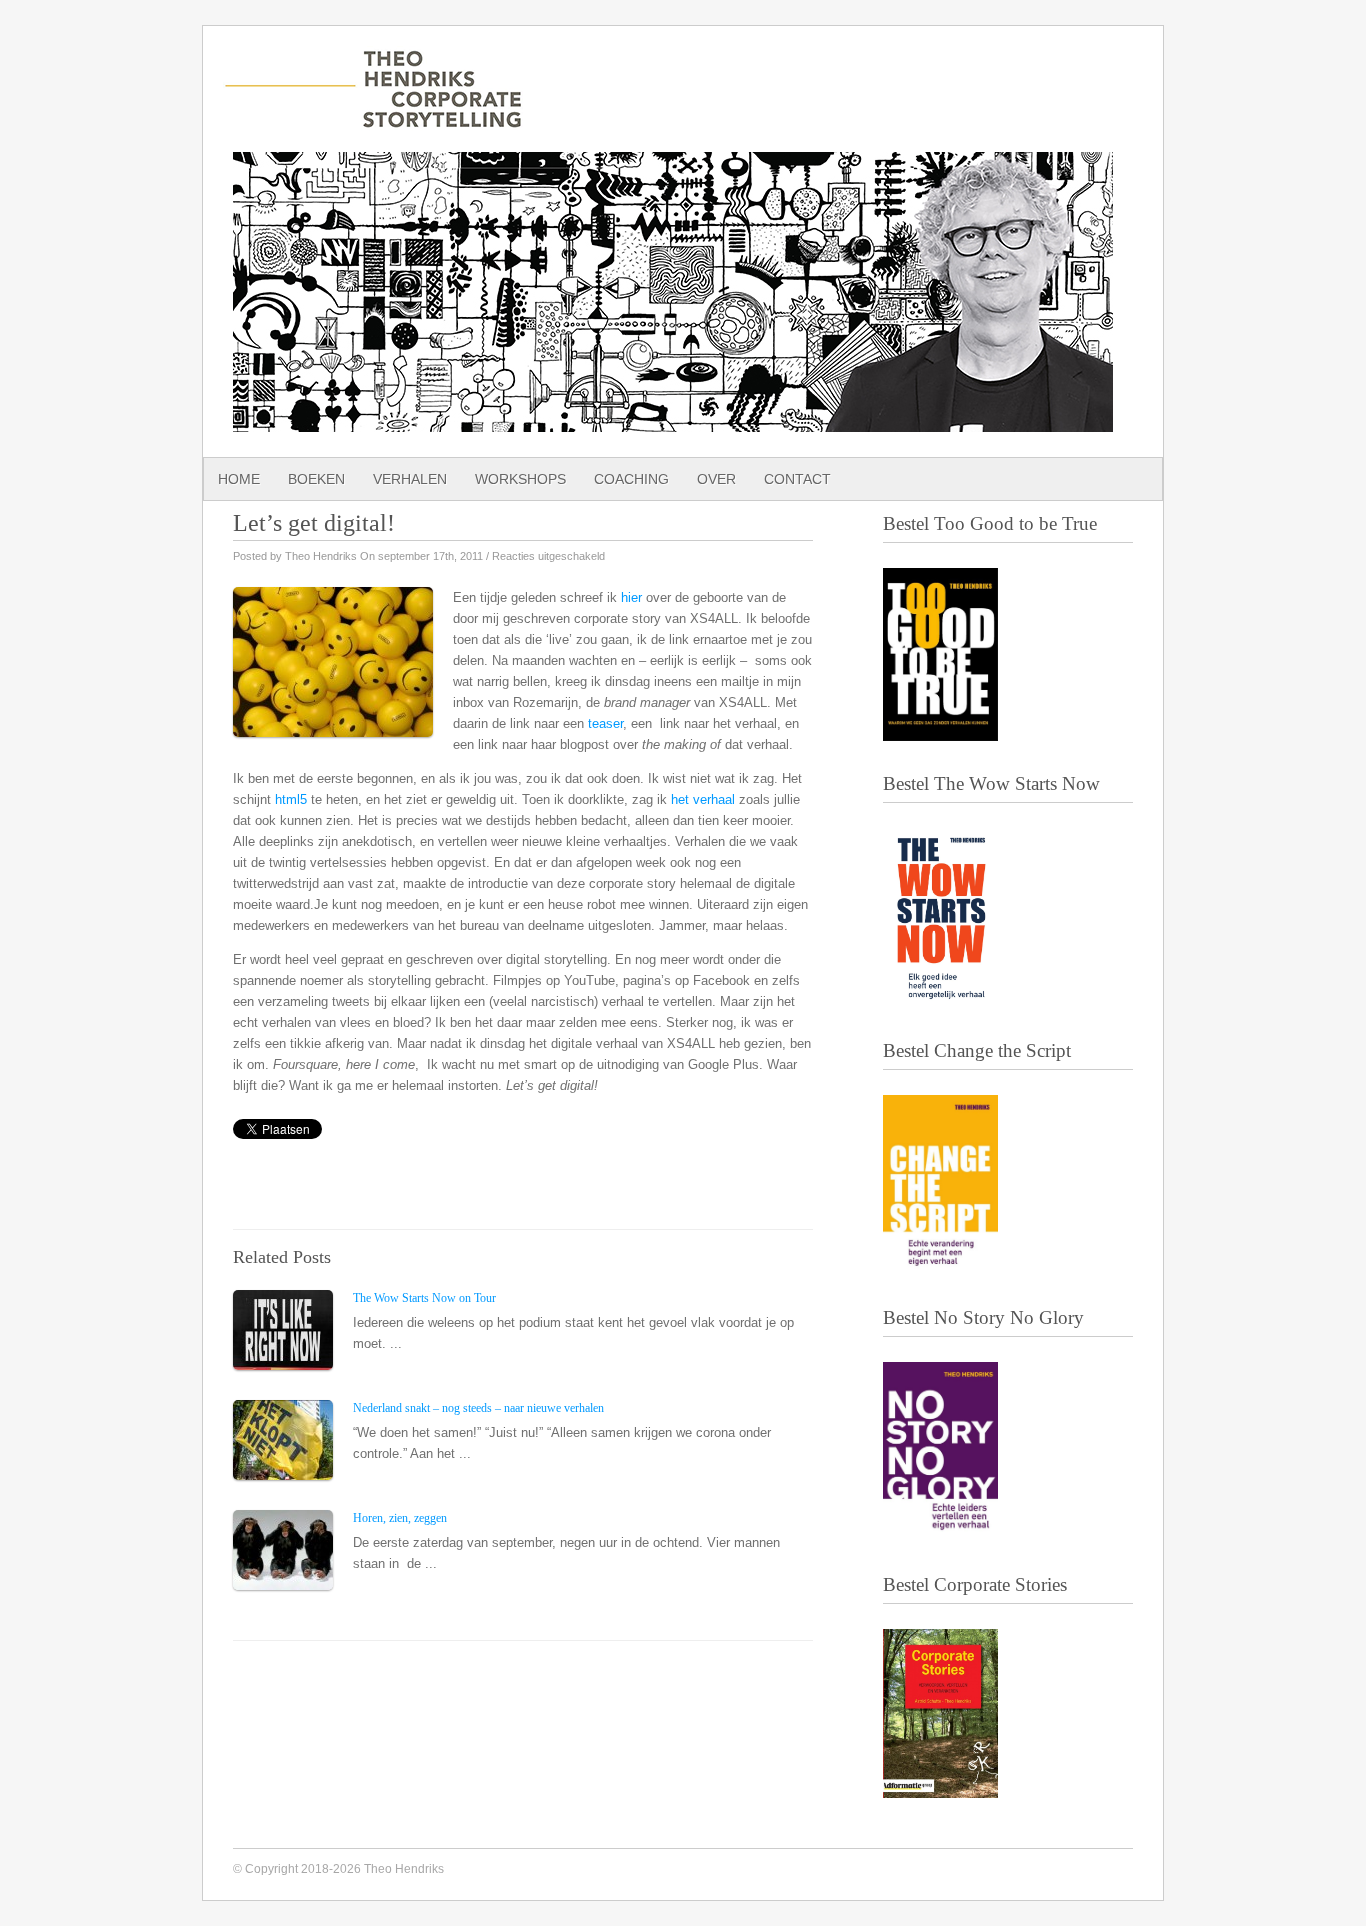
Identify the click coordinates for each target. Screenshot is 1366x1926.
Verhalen (410, 479)
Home (239, 479)
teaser (605, 723)
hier (631, 597)
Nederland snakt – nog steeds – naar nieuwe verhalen (478, 1408)
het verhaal (703, 799)
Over (716, 479)
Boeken (316, 479)
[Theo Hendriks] (373, 118)
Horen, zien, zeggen (400, 1518)
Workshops (520, 479)
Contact (797, 479)
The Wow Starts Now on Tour (424, 1298)
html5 (291, 799)
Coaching (631, 479)
